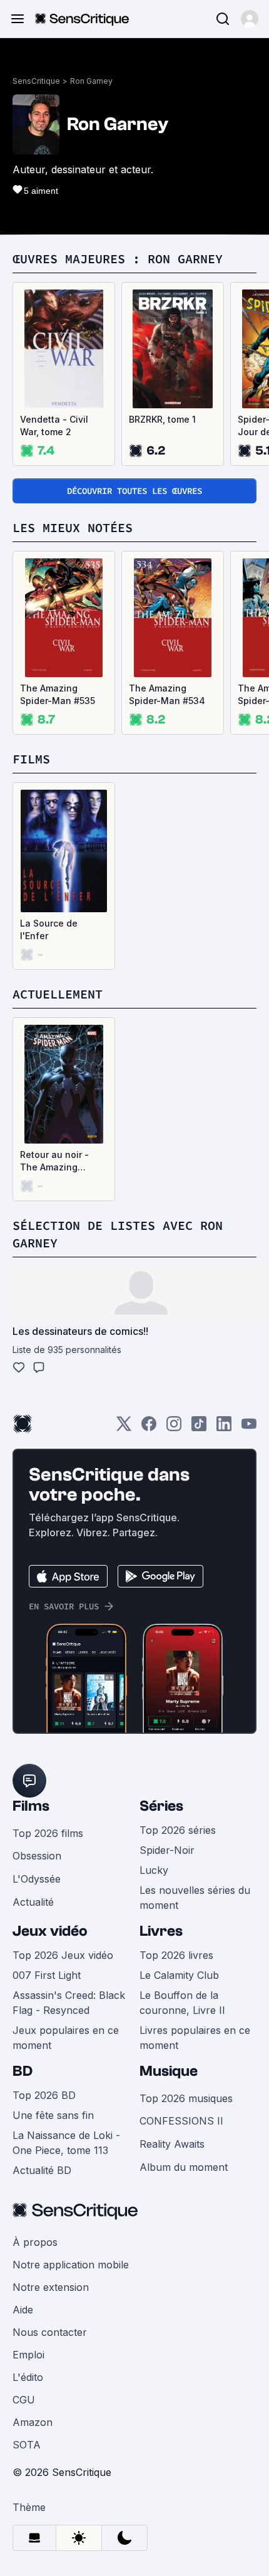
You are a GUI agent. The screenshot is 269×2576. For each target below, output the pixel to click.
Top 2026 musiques (186, 2098)
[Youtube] (249, 1428)
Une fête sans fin (53, 2115)
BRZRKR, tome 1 (162, 419)
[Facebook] (149, 1428)
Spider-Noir (167, 1850)
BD (23, 2071)
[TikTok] (199, 1428)
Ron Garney (91, 81)
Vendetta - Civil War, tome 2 (54, 425)
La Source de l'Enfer (49, 929)
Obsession (37, 1856)
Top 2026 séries (178, 1830)
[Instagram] (174, 1428)
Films (31, 1806)
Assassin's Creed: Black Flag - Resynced (69, 2003)
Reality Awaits (172, 2144)
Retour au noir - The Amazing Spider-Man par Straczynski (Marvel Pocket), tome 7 (63, 1161)
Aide (23, 2310)
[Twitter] (124, 1428)
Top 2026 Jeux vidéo (63, 1955)
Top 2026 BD (44, 2095)
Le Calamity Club (179, 1975)
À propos (35, 2242)
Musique (169, 2071)
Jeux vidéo (50, 1931)
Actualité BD (42, 2170)
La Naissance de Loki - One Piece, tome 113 (66, 2143)
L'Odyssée (37, 1879)
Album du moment (184, 2167)
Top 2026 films (48, 1833)
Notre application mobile (71, 2265)
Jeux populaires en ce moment (66, 2038)
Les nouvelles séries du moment (195, 1898)
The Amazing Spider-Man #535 (58, 694)
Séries (161, 1806)
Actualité (33, 1902)
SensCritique (36, 81)
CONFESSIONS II (181, 2121)
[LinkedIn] (224, 1428)
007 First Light (47, 1975)
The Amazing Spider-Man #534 (167, 694)
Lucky (154, 1870)
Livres (161, 1931)
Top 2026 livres (176, 1955)
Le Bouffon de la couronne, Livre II (182, 2003)
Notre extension (51, 2287)
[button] (250, 19)
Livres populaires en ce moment (195, 2038)
